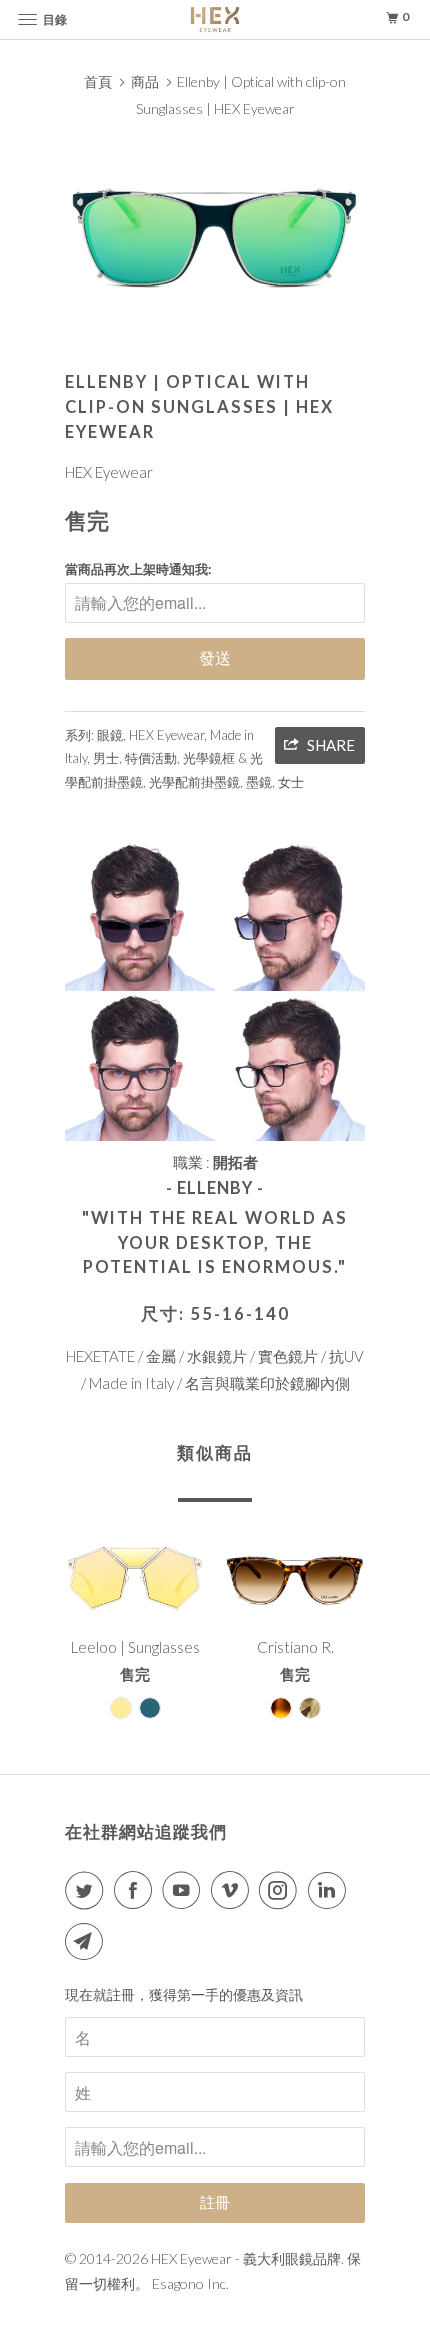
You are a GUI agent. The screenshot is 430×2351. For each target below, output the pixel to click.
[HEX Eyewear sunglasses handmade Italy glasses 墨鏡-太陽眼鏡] (215, 235)
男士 (106, 758)
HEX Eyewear (109, 472)
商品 (145, 81)
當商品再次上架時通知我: (138, 569)
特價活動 (151, 758)
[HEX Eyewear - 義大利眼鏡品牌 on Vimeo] (234, 1890)
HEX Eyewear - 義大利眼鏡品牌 (246, 2258)
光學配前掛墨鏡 (194, 782)
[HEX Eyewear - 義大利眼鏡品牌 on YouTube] (185, 1890)
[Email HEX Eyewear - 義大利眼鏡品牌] (88, 1941)
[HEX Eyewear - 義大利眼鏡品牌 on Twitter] (88, 1890)
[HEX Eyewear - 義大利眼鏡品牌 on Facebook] (137, 1890)
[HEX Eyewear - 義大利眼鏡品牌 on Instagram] (282, 1890)
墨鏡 (259, 782)
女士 (291, 782)
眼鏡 (110, 735)
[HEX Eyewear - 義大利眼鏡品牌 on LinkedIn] (331, 1890)
